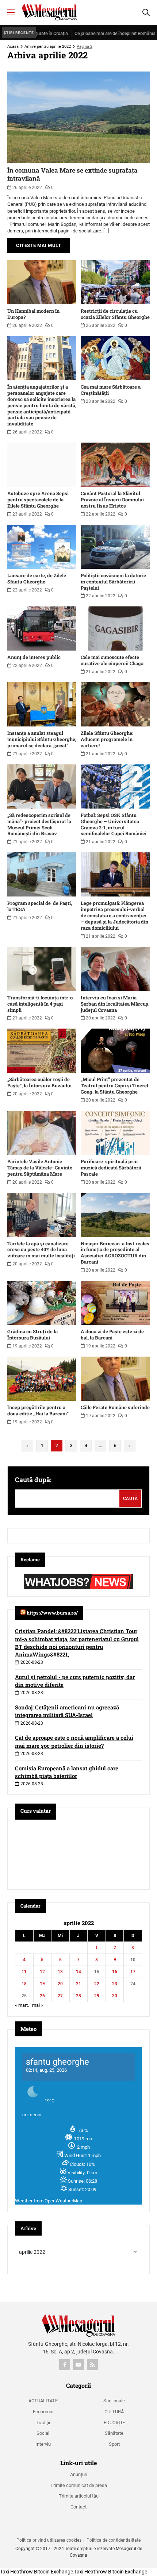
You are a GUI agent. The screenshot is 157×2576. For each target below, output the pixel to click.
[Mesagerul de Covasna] (49, 12)
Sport (114, 2444)
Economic (43, 2412)
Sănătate (114, 2433)
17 (133, 1972)
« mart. (22, 2005)
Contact (78, 2507)
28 (78, 1996)
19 (42, 1984)
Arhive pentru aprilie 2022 (48, 47)
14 (78, 1972)
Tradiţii (43, 2423)
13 (60, 1972)
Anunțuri (79, 2474)
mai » (38, 2005)
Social (43, 2433)
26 (42, 1996)
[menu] (11, 12)
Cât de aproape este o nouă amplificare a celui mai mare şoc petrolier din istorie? (74, 1741)
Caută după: (33, 1480)
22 (97, 1984)
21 (78, 1984)
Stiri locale (114, 2401)
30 (115, 1996)
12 (42, 1972)
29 (97, 1996)
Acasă (13, 47)
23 (115, 1984)
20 (60, 1984)
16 (115, 1972)
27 (60, 1996)
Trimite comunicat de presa (79, 2485)
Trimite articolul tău (79, 2496)
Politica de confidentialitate (114, 2540)
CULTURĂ (114, 2412)
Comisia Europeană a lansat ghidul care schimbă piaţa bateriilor (67, 1772)
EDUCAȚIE (114, 2423)
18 (24, 1984)
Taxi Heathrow (16, 2572)
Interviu (43, 2444)
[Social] (65, 2365)
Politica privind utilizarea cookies (49, 2540)
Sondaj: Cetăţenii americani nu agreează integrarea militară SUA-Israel (67, 1711)
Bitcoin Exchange (53, 2572)
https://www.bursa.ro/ (52, 1613)
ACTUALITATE (43, 2401)
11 (24, 1972)
